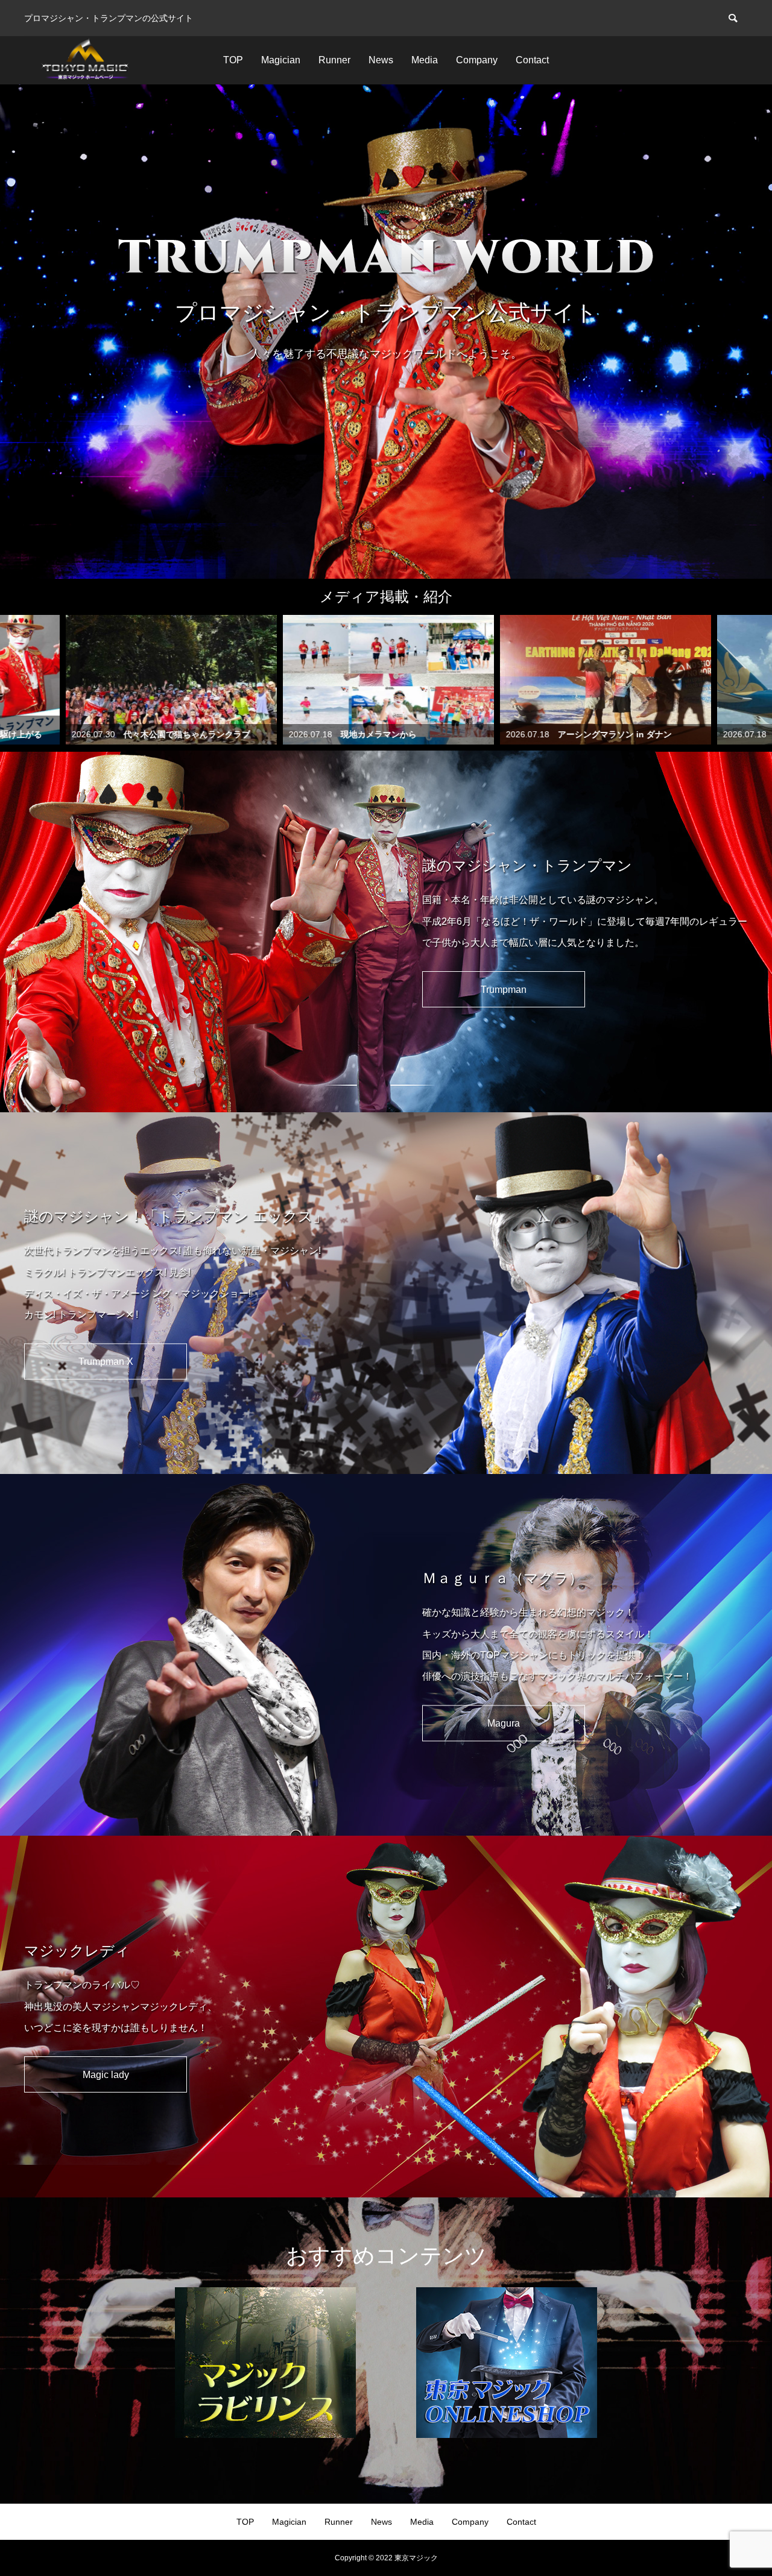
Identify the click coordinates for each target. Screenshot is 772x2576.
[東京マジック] (87, 60)
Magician (281, 60)
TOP (233, 60)
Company (477, 60)
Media (425, 60)
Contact (532, 60)
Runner (334, 60)
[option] (386, 332)
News (381, 60)
